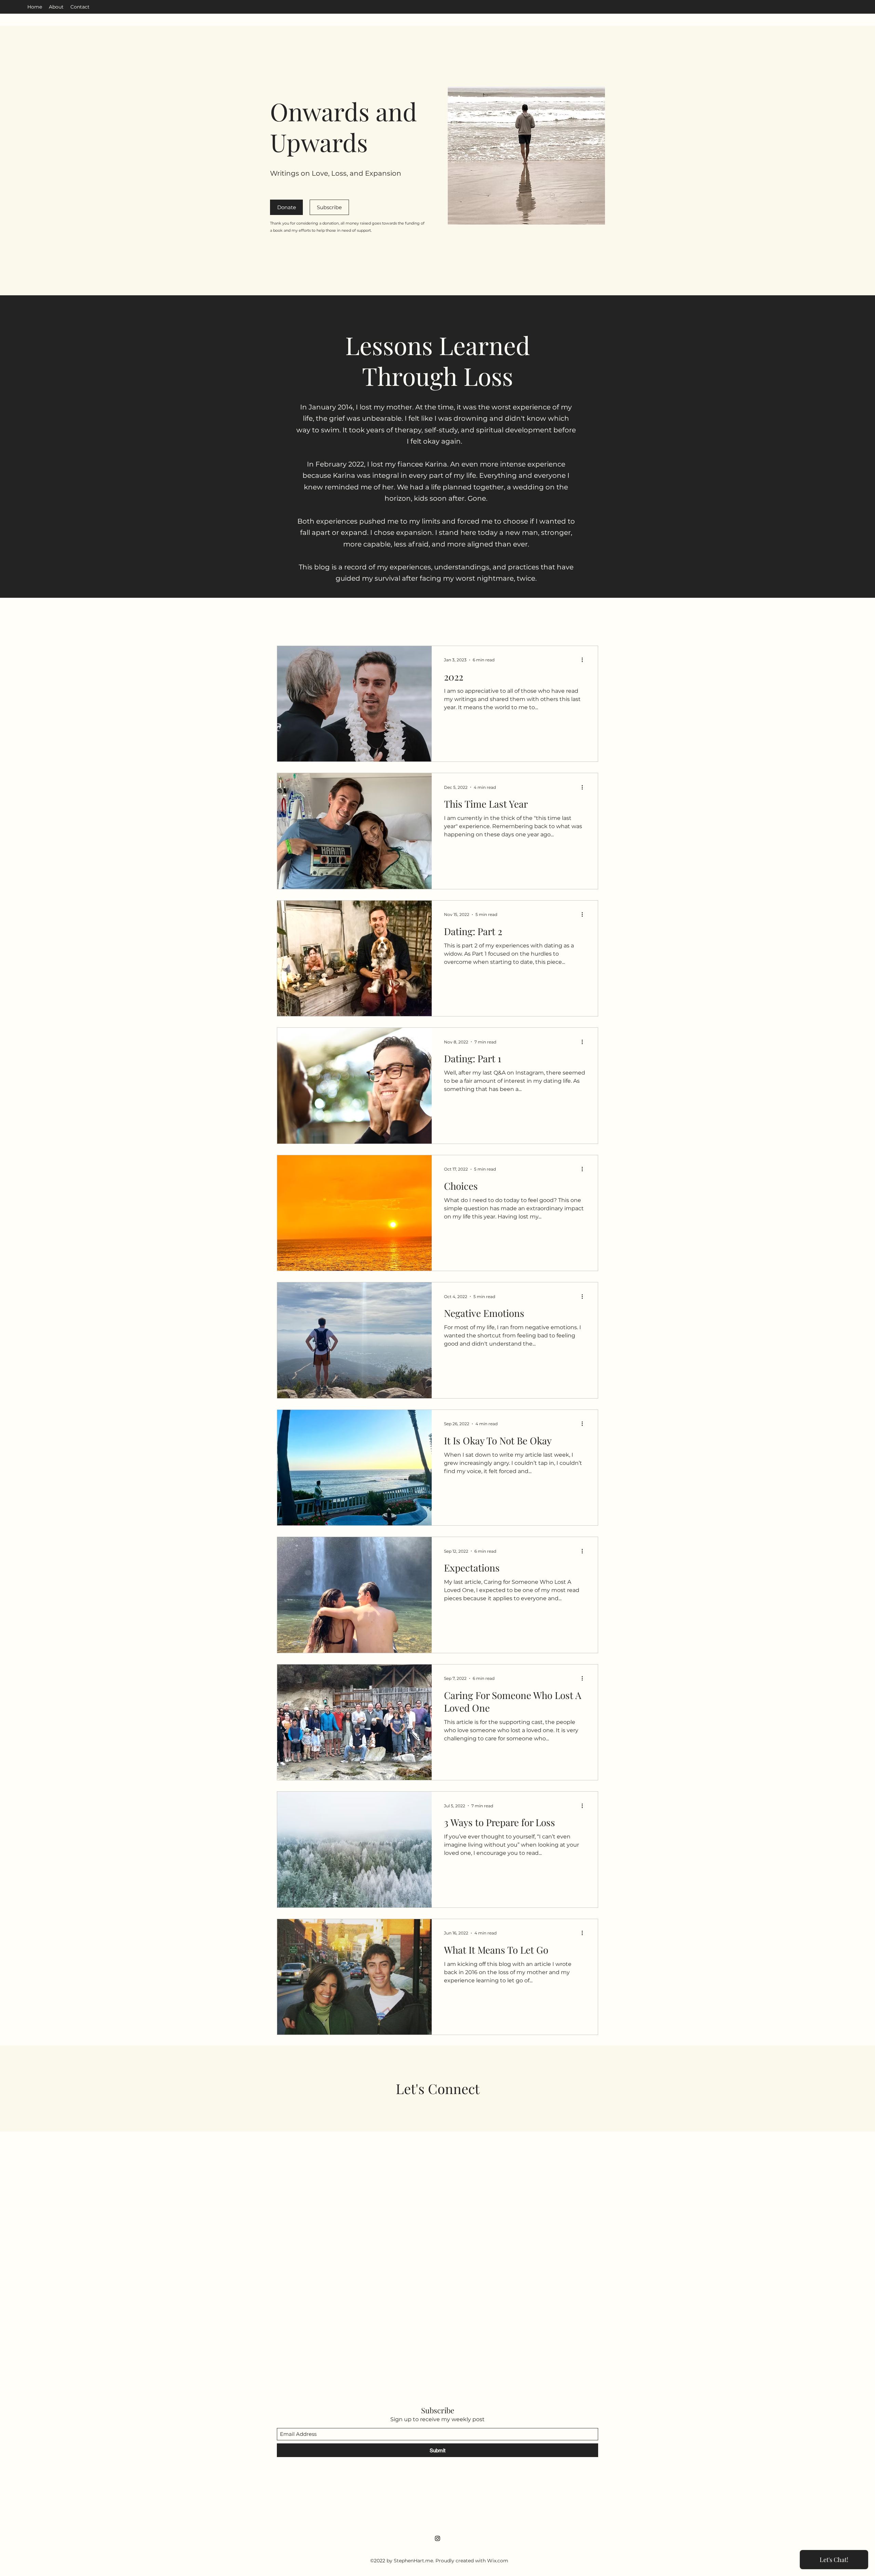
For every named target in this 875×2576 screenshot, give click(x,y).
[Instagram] (437, 2538)
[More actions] (584, 660)
